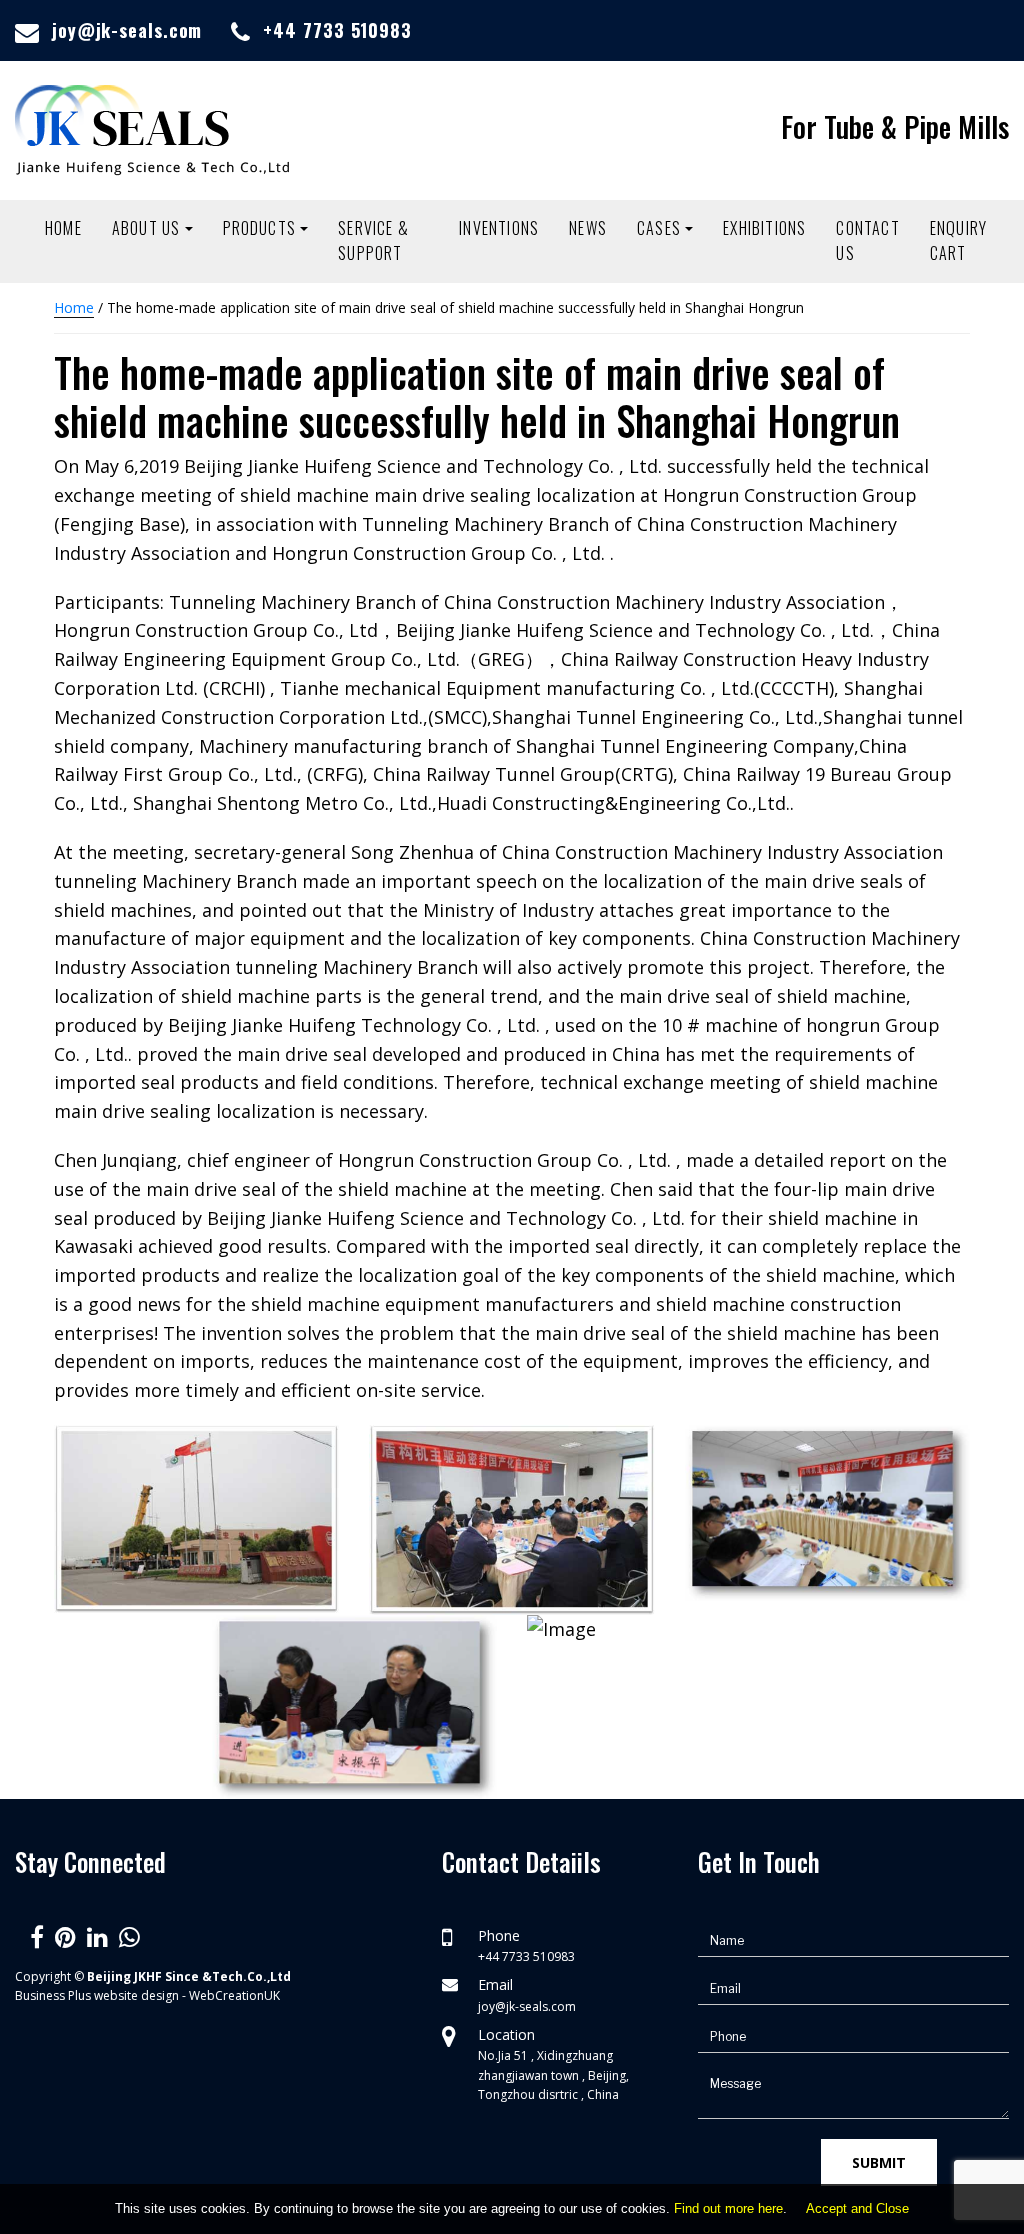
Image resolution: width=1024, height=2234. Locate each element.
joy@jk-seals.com (127, 30)
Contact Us (867, 241)
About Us (146, 228)
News (588, 228)
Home (63, 228)
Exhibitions (764, 228)
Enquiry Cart (958, 241)
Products (260, 228)
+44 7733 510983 (337, 30)
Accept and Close (857, 2208)
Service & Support (373, 241)
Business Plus (53, 1995)
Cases (659, 228)
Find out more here (728, 2208)
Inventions (499, 228)
